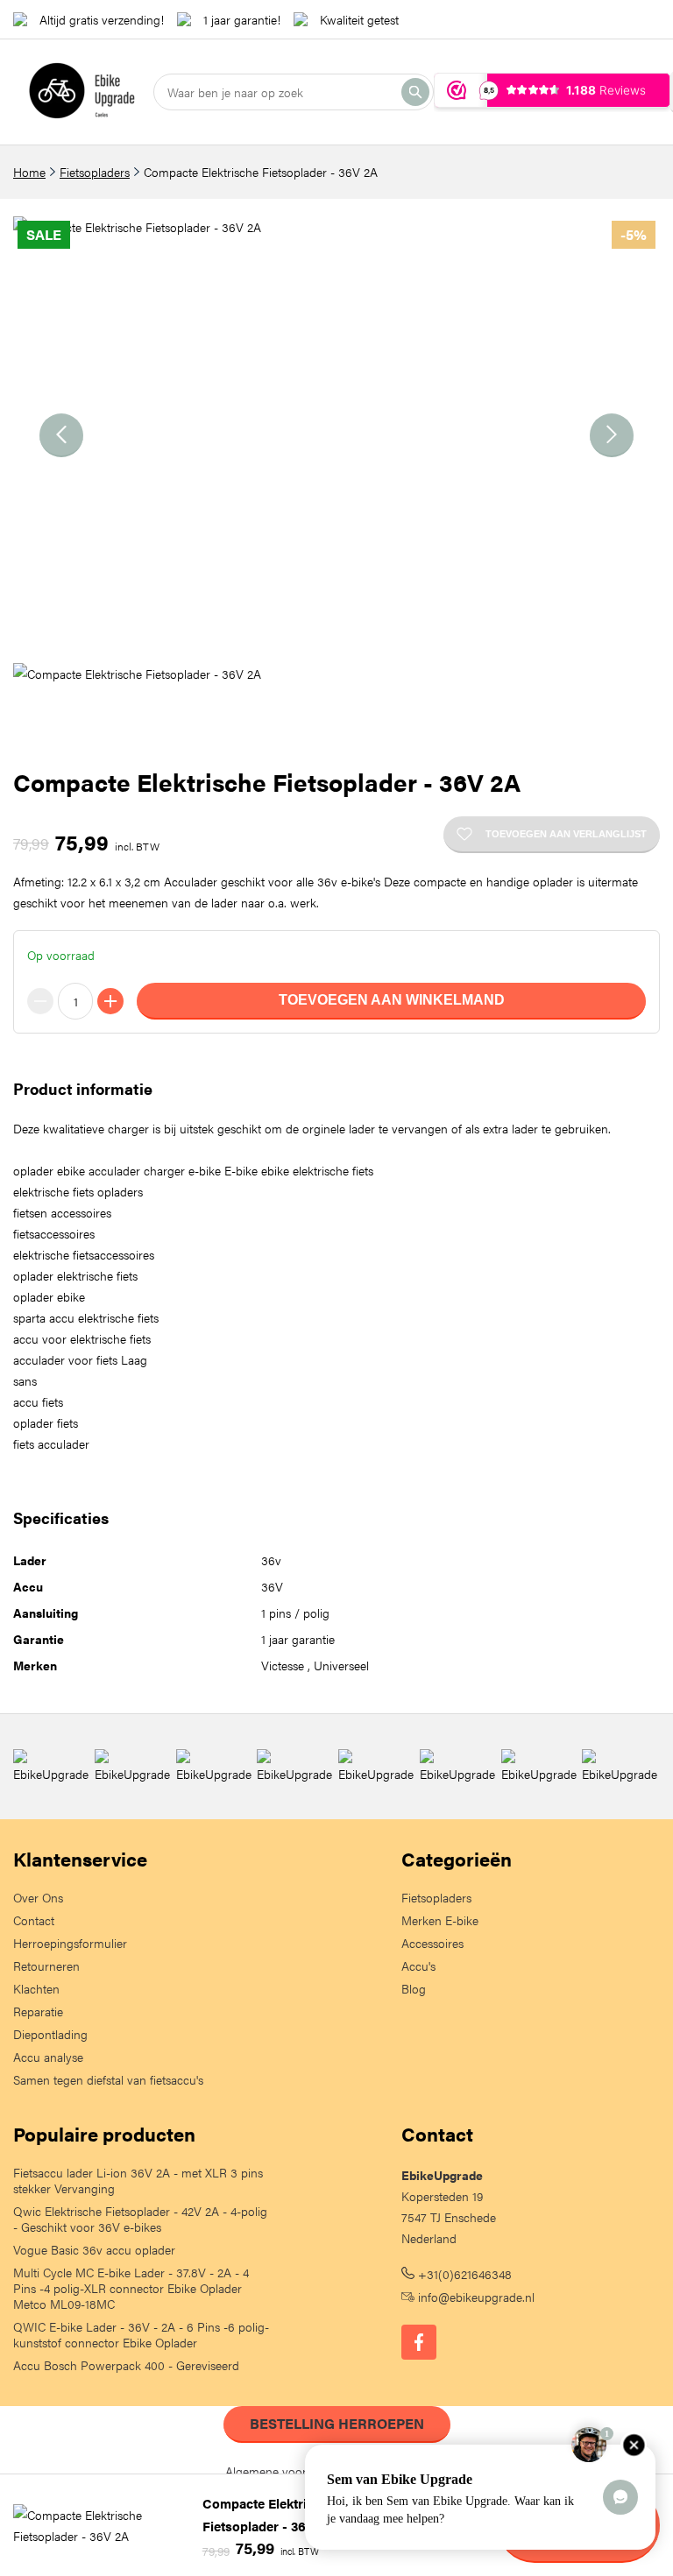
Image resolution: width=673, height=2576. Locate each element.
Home (29, 172)
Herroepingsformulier (70, 1943)
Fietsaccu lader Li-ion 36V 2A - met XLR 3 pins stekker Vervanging (138, 2180)
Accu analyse (48, 2057)
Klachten (36, 1988)
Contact (34, 1920)
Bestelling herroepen (337, 2423)
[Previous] (61, 435)
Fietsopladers (95, 172)
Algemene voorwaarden (289, 2471)
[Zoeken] (415, 92)
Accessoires (432, 1943)
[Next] (612, 435)
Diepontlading (50, 2034)
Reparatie (38, 2011)
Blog (414, 1988)
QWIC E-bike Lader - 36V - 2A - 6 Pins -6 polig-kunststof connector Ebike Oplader (141, 2334)
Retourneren (46, 1966)
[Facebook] (419, 2342)
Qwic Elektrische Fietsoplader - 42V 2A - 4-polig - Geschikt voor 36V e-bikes (140, 2219)
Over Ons (38, 1897)
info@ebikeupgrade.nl (475, 2297)
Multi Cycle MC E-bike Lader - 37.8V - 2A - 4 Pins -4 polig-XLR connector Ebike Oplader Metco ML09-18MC (131, 2288)
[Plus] (110, 1001)
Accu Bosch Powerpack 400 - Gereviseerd (126, 2365)
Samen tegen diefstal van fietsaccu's (108, 2079)
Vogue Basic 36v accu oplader (94, 2249)
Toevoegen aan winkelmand (392, 1000)
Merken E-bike (440, 1920)
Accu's (418, 1966)
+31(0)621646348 (463, 2274)
